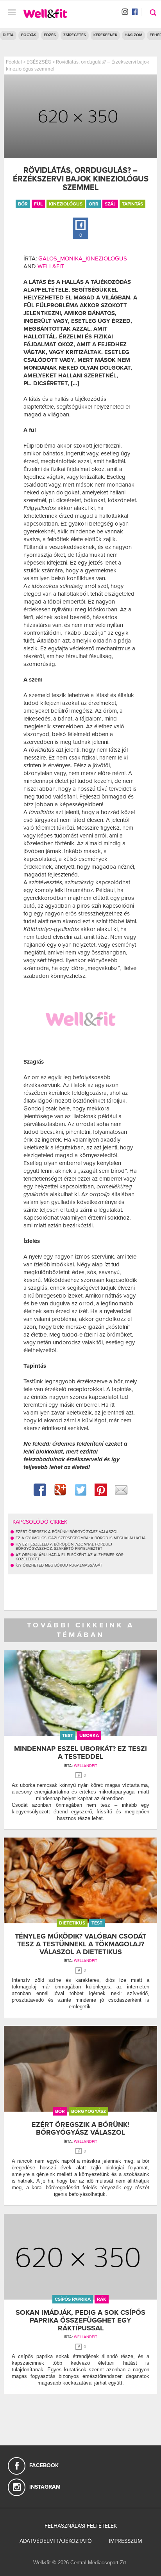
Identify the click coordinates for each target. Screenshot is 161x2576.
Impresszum (125, 2541)
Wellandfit (86, 1766)
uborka (89, 1735)
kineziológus (66, 204)
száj (110, 204)
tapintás (132, 204)
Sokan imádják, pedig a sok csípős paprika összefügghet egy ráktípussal (80, 2320)
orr (94, 204)
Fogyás (29, 35)
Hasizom (133, 35)
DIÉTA (8, 35)
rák (102, 2299)
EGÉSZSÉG (39, 62)
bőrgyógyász (89, 2111)
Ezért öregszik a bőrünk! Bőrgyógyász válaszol (80, 2128)
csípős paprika (73, 2299)
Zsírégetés (75, 35)
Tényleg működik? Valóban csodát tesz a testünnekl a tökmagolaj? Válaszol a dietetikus (80, 1944)
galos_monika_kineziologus (83, 258)
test (68, 1735)
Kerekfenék (105, 35)
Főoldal (14, 62)
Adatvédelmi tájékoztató (56, 2541)
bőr (23, 204)
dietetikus (72, 1923)
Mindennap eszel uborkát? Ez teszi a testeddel (80, 1753)
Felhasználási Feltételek (81, 2526)
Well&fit (51, 266)
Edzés (50, 35)
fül (38, 204)
